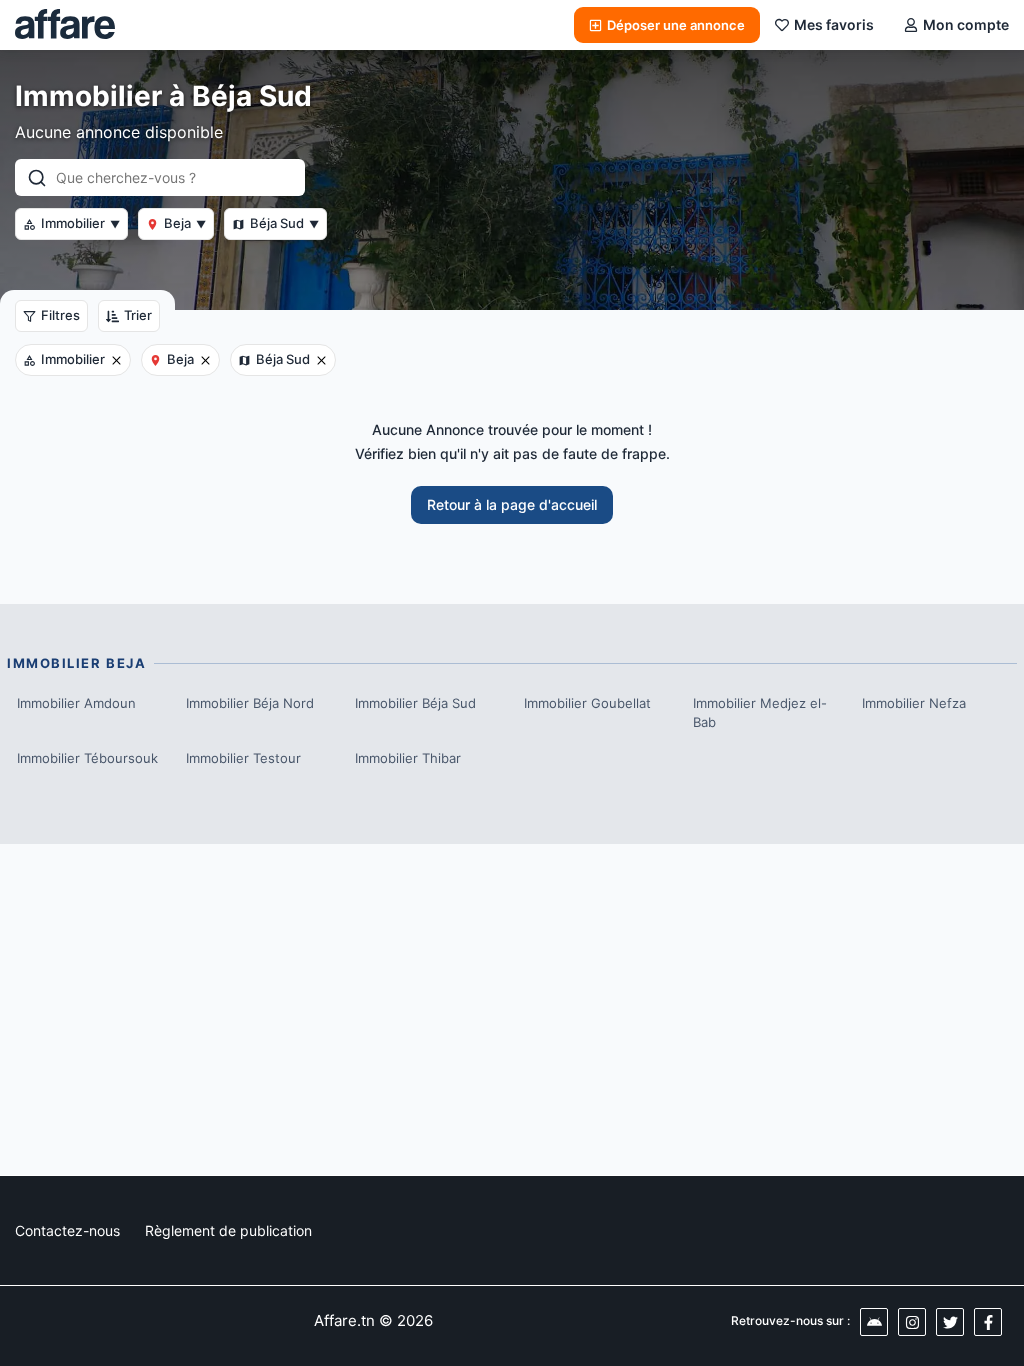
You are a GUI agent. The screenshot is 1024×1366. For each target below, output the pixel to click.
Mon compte (966, 24)
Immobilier (80, 223)
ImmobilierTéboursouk (87, 758)
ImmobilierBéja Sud (415, 703)
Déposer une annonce (676, 25)
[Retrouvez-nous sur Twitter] (950, 1322)
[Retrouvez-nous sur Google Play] (874, 1322)
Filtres (60, 315)
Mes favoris (834, 24)
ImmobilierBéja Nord (250, 703)
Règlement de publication (228, 1230)
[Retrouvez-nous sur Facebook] (988, 1322)
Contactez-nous (67, 1230)
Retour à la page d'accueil (512, 504)
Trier (138, 315)
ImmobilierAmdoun (76, 703)
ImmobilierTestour (243, 758)
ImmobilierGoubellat (587, 703)
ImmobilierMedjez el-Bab (760, 713)
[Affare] (65, 25)
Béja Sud (284, 223)
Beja (185, 223)
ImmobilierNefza (914, 703)
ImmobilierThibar (408, 758)
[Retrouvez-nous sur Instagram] (912, 1322)
